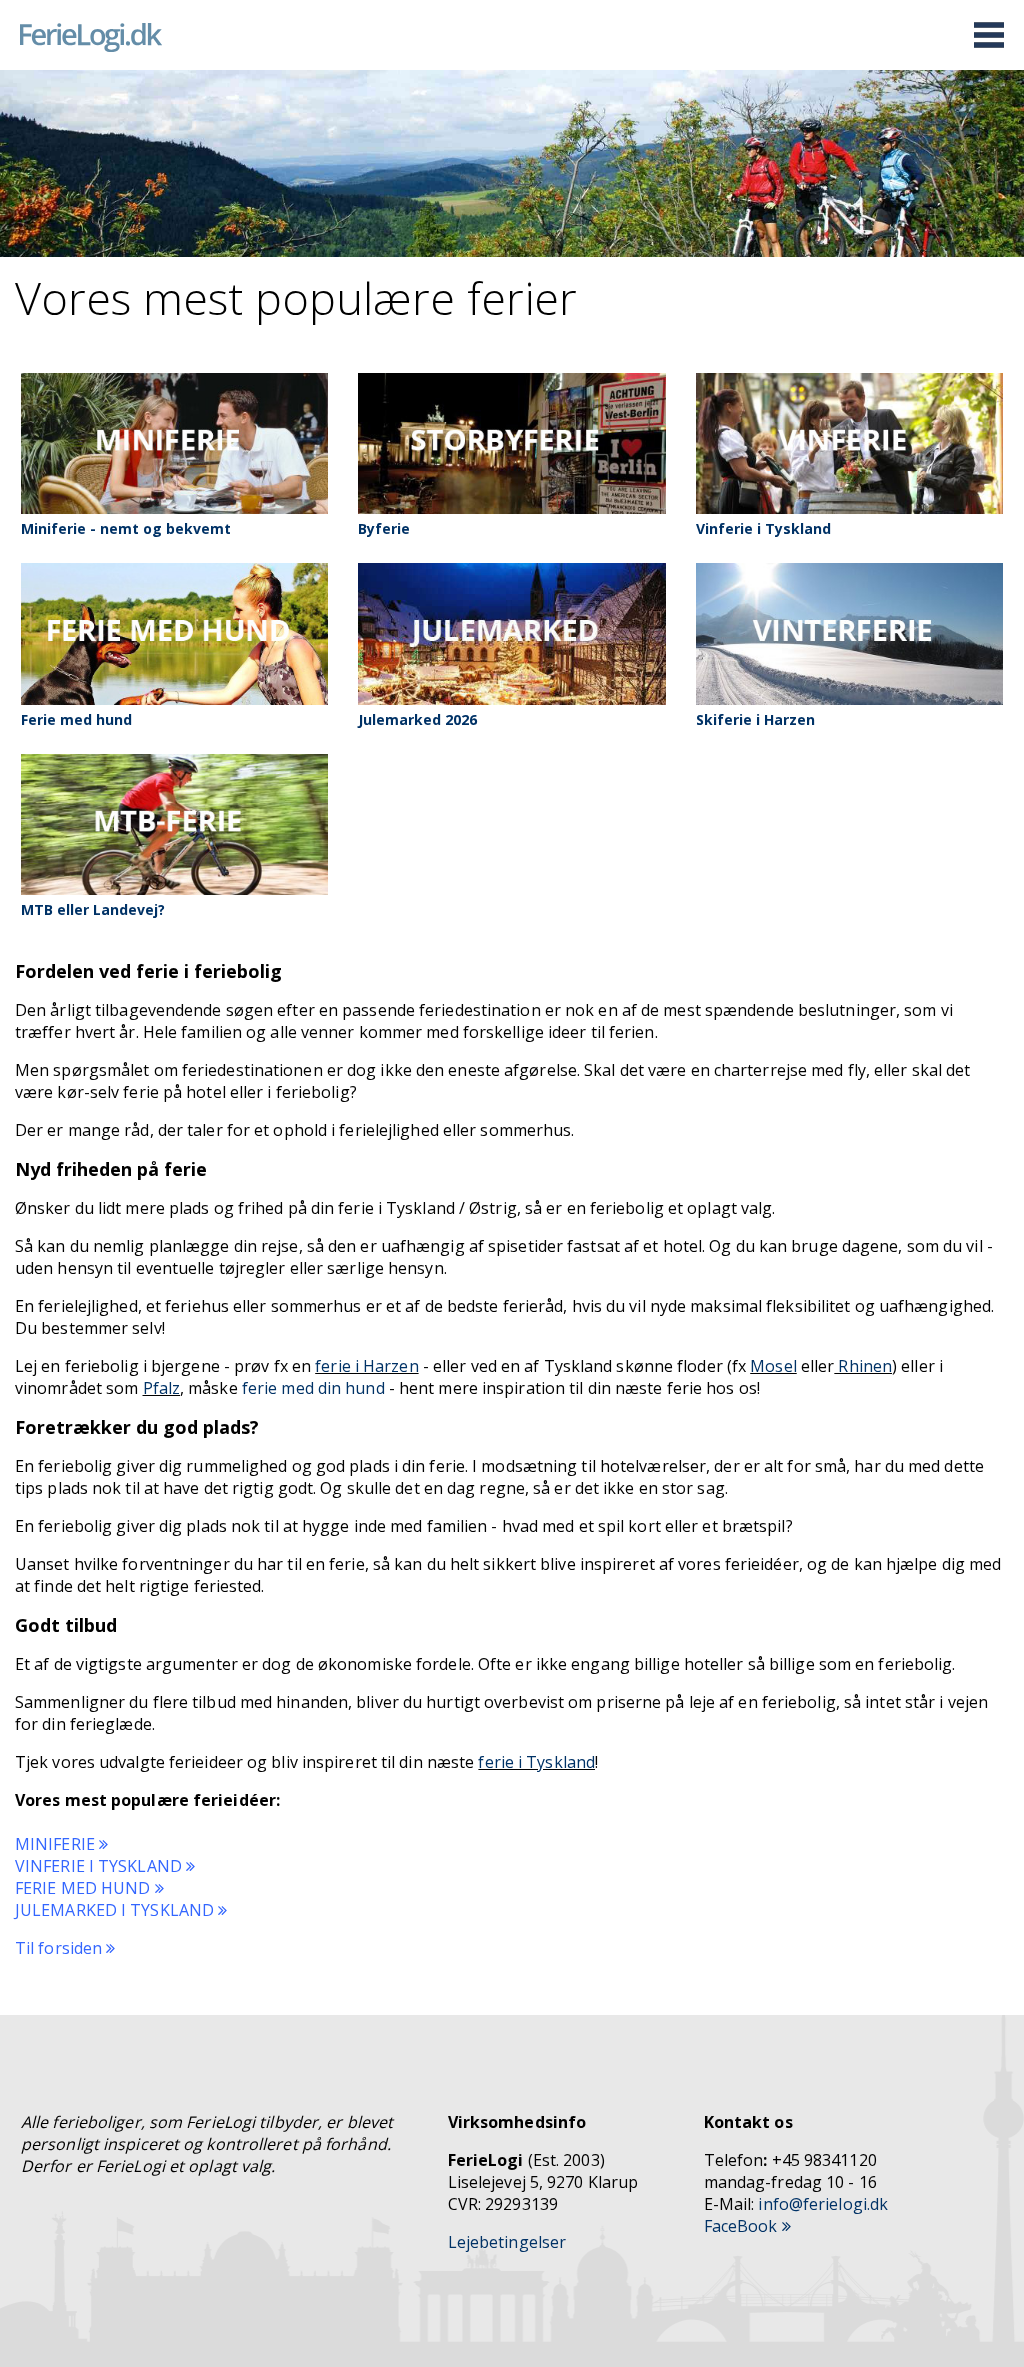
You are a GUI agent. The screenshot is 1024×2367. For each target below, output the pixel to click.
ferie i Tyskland (536, 1762)
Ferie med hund (76, 719)
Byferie (384, 528)
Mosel (773, 1366)
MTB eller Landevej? (93, 909)
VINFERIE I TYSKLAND (100, 1866)
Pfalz (162, 1388)
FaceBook (743, 2226)
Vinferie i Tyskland (763, 528)
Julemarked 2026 (417, 719)
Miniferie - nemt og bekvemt (126, 528)
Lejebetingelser (507, 2242)
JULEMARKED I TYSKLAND (116, 1910)
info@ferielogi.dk (823, 2204)
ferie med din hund (313, 1388)
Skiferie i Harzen (755, 719)
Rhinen (863, 1366)
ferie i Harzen (366, 1366)
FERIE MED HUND (85, 1888)
